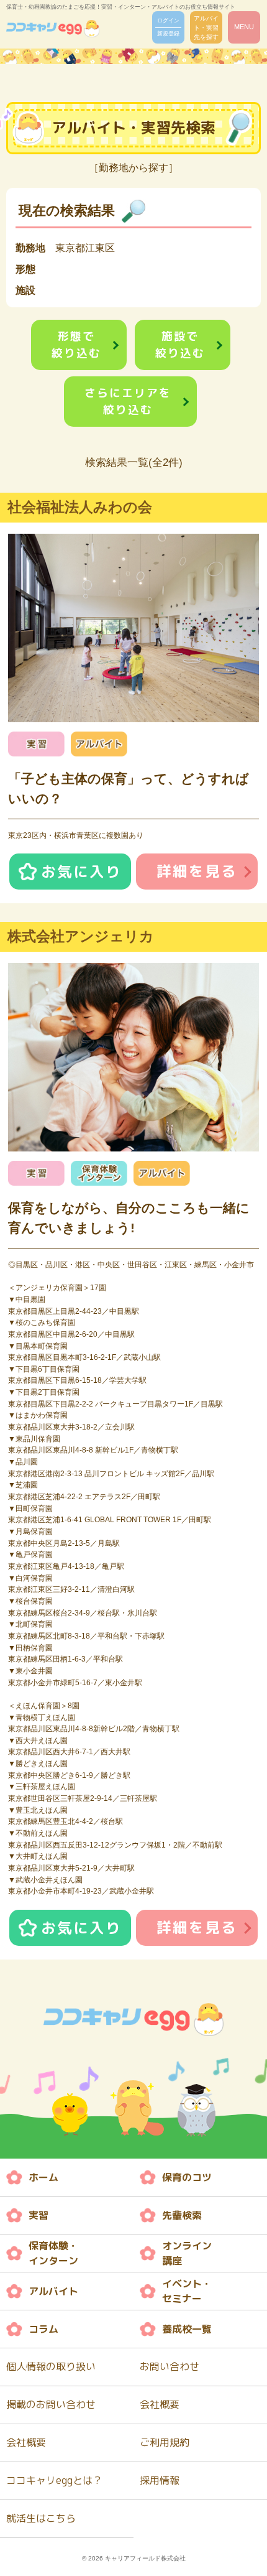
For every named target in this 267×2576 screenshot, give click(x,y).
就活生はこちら (41, 2518)
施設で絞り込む (180, 345)
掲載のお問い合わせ (51, 2404)
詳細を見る (197, 871)
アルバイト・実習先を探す (206, 28)
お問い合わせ (170, 2366)
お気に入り (81, 872)
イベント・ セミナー (187, 2291)
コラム (43, 2329)
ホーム (43, 2177)
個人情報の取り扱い (51, 2366)
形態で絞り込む (76, 345)
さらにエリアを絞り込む (128, 401)
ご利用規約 (165, 2442)
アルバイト (53, 2291)
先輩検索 (182, 2215)
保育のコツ (187, 2177)
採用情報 (160, 2480)
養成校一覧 (187, 2329)
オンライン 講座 (187, 2253)
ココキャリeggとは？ (54, 2480)
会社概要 (160, 2404)
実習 (38, 2215)
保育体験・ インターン (53, 2253)
